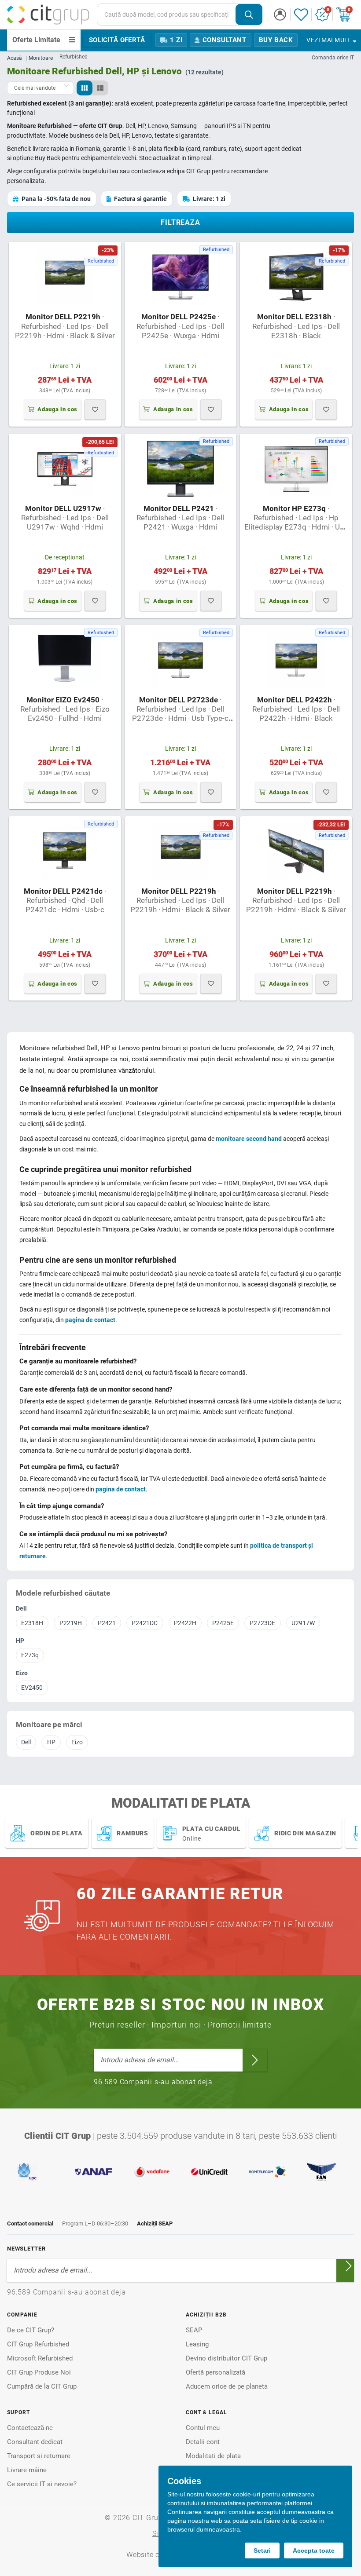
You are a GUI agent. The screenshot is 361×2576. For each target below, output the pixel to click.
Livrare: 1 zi (209, 199)
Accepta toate (314, 2550)
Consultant (225, 40)
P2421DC (145, 1623)
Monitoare (41, 58)
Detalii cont (203, 2442)
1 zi (176, 40)
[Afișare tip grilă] (85, 88)
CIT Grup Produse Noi (39, 2372)
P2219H (71, 1623)
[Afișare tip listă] (100, 88)
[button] (280, 15)
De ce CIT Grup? (31, 2330)
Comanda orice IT (333, 58)
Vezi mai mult (328, 40)
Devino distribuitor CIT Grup (227, 2358)
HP (20, 1641)
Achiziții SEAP (155, 2223)
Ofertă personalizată (215, 2372)
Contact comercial (30, 2223)
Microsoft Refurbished (40, 2358)
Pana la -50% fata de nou (56, 199)
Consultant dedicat (35, 2442)
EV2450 (32, 1688)
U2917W (303, 1623)
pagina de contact (90, 1320)
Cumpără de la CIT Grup (42, 2386)
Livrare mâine (27, 2470)
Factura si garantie (140, 199)
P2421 (107, 1623)
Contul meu (203, 2428)
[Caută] (249, 15)
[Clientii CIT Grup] (180, 2172)
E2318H (32, 1623)
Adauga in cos (57, 409)
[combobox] (180, 15)
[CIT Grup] (48, 15)
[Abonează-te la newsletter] (255, 2060)
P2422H (185, 1623)
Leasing (197, 2344)
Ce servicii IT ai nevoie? (42, 2484)
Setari (262, 2550)
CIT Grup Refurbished (38, 2344)
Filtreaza (180, 222)
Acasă (15, 58)
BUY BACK (276, 40)
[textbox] (166, 15)
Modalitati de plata (213, 2456)
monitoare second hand (249, 1139)
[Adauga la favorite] (95, 409)
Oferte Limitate (36, 40)
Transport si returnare (39, 2456)
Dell (21, 1608)
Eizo (22, 1673)
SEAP (194, 2330)
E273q (30, 1655)
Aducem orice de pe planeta (227, 2386)
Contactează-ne (30, 2428)
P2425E (223, 1623)
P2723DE (262, 1623)
